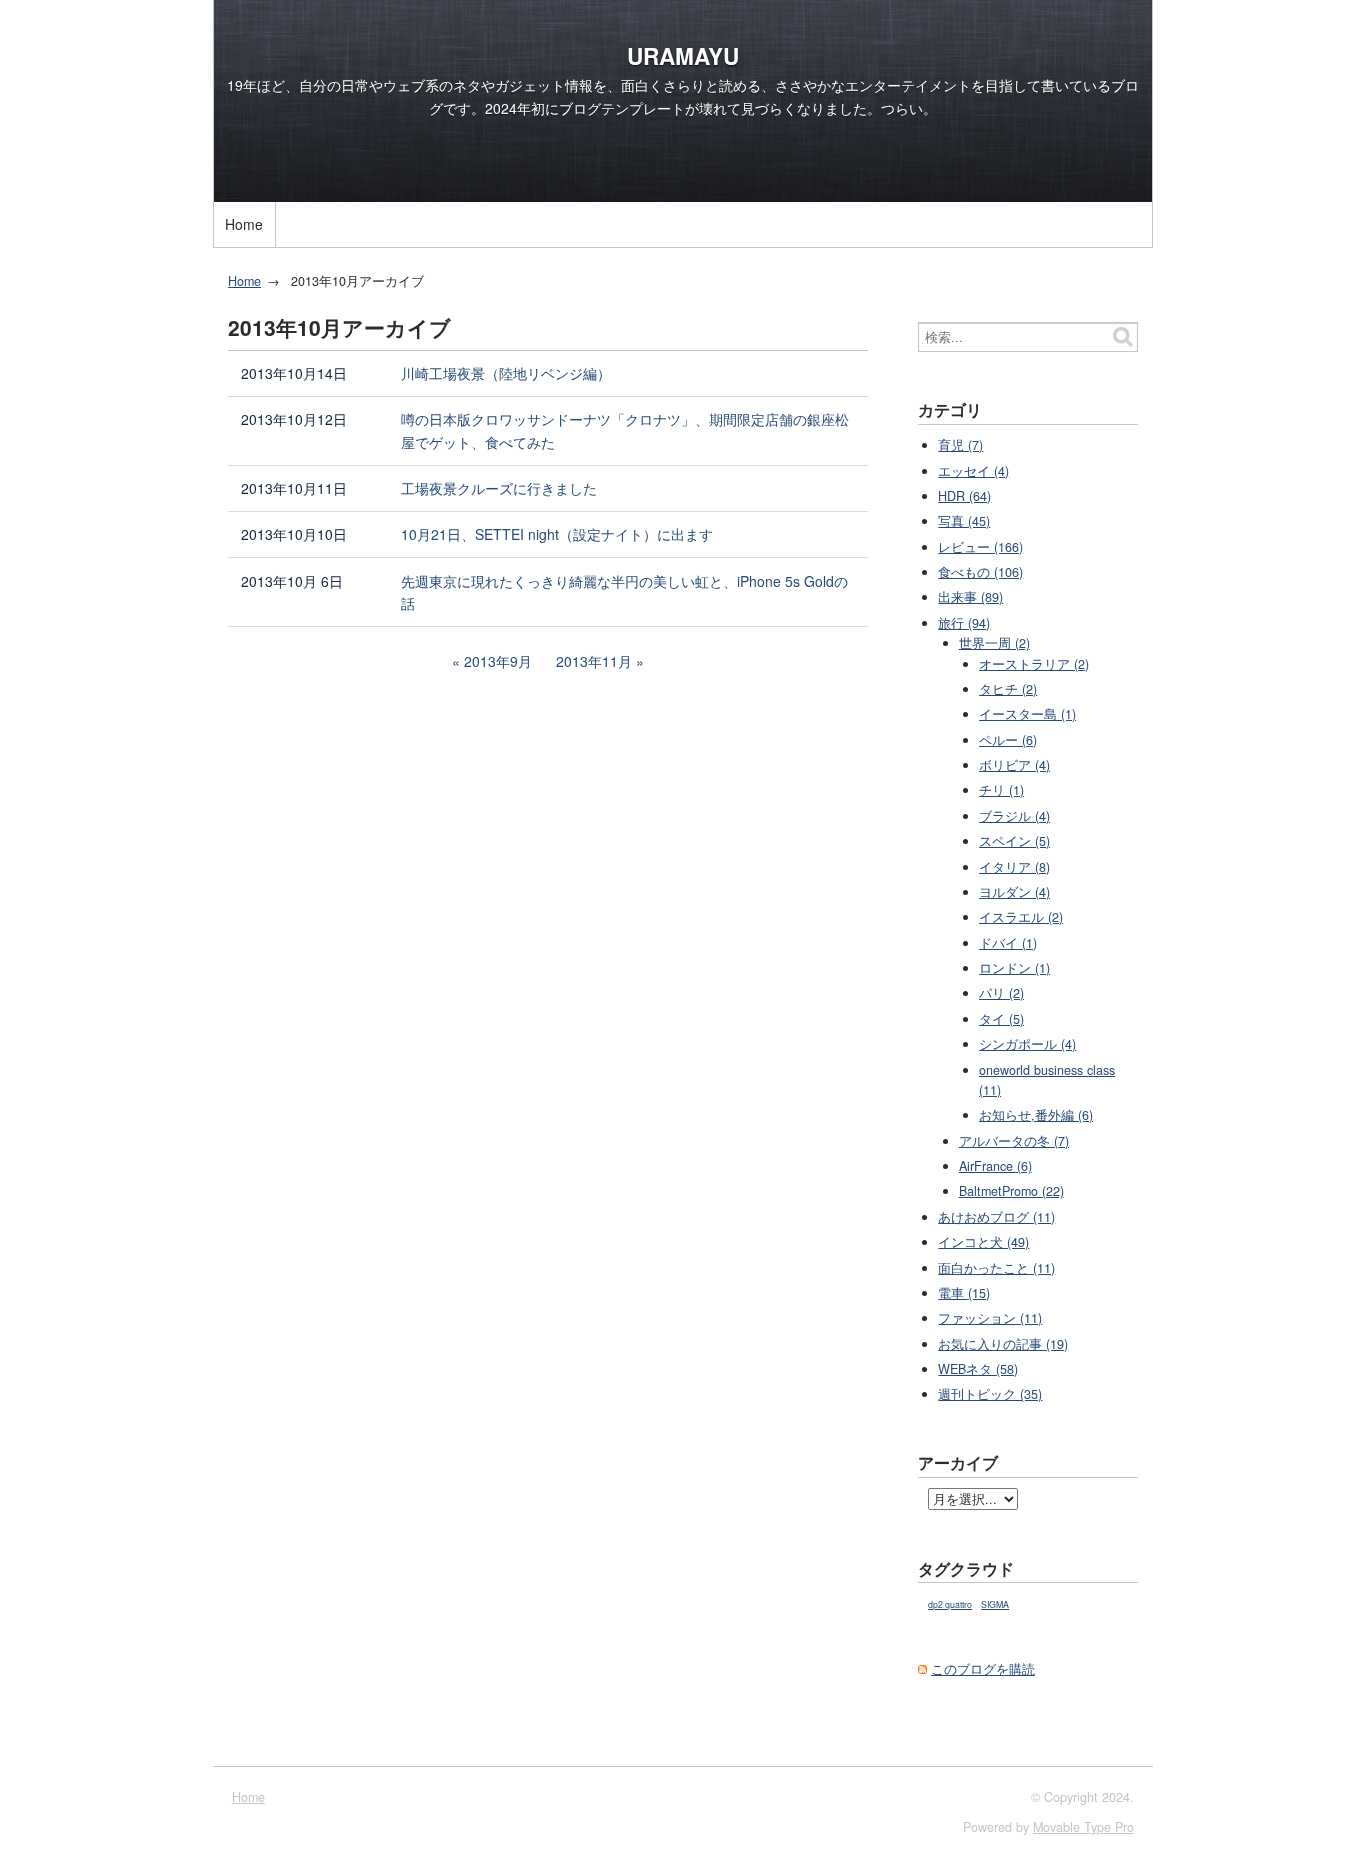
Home (244, 224)
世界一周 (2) (994, 643)
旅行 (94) (964, 623)
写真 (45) (964, 521)
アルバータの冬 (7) (1014, 1141)
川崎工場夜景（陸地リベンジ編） (506, 373)
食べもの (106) (980, 572)
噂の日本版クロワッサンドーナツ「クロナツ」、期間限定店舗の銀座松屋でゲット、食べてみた (625, 430)
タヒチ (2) (1008, 689)
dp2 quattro (950, 1604)
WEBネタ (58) (978, 1369)
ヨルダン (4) (1014, 892)
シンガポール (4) (1027, 1044)
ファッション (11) (990, 1318)
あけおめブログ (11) (996, 1217)
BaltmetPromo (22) (1011, 1191)
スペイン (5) (1014, 841)
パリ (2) (1001, 993)
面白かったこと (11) (996, 1268)
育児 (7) (960, 445)
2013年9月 (498, 661)
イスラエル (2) (1021, 917)
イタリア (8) (1014, 867)
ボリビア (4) (1014, 765)
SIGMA (995, 1604)
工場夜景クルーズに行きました (499, 488)
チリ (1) (1001, 790)
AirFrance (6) (995, 1166)
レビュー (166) (980, 547)
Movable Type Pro (1083, 1827)
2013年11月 (594, 661)
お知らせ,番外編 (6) (1036, 1115)
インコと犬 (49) (983, 1242)
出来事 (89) (970, 597)
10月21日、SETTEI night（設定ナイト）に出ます (557, 534)
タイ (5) (1001, 1019)
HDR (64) (964, 496)
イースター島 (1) (1027, 714)
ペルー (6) (1008, 740)
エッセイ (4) (973, 471)
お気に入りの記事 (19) (1003, 1344)
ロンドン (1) (1014, 968)
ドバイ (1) (1008, 943)
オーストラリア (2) (1034, 664)
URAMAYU (683, 56)
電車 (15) (964, 1293)
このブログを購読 (983, 1669)
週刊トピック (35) (990, 1394)
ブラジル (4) (1014, 816)
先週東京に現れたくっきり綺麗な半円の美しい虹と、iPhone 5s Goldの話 (624, 592)
